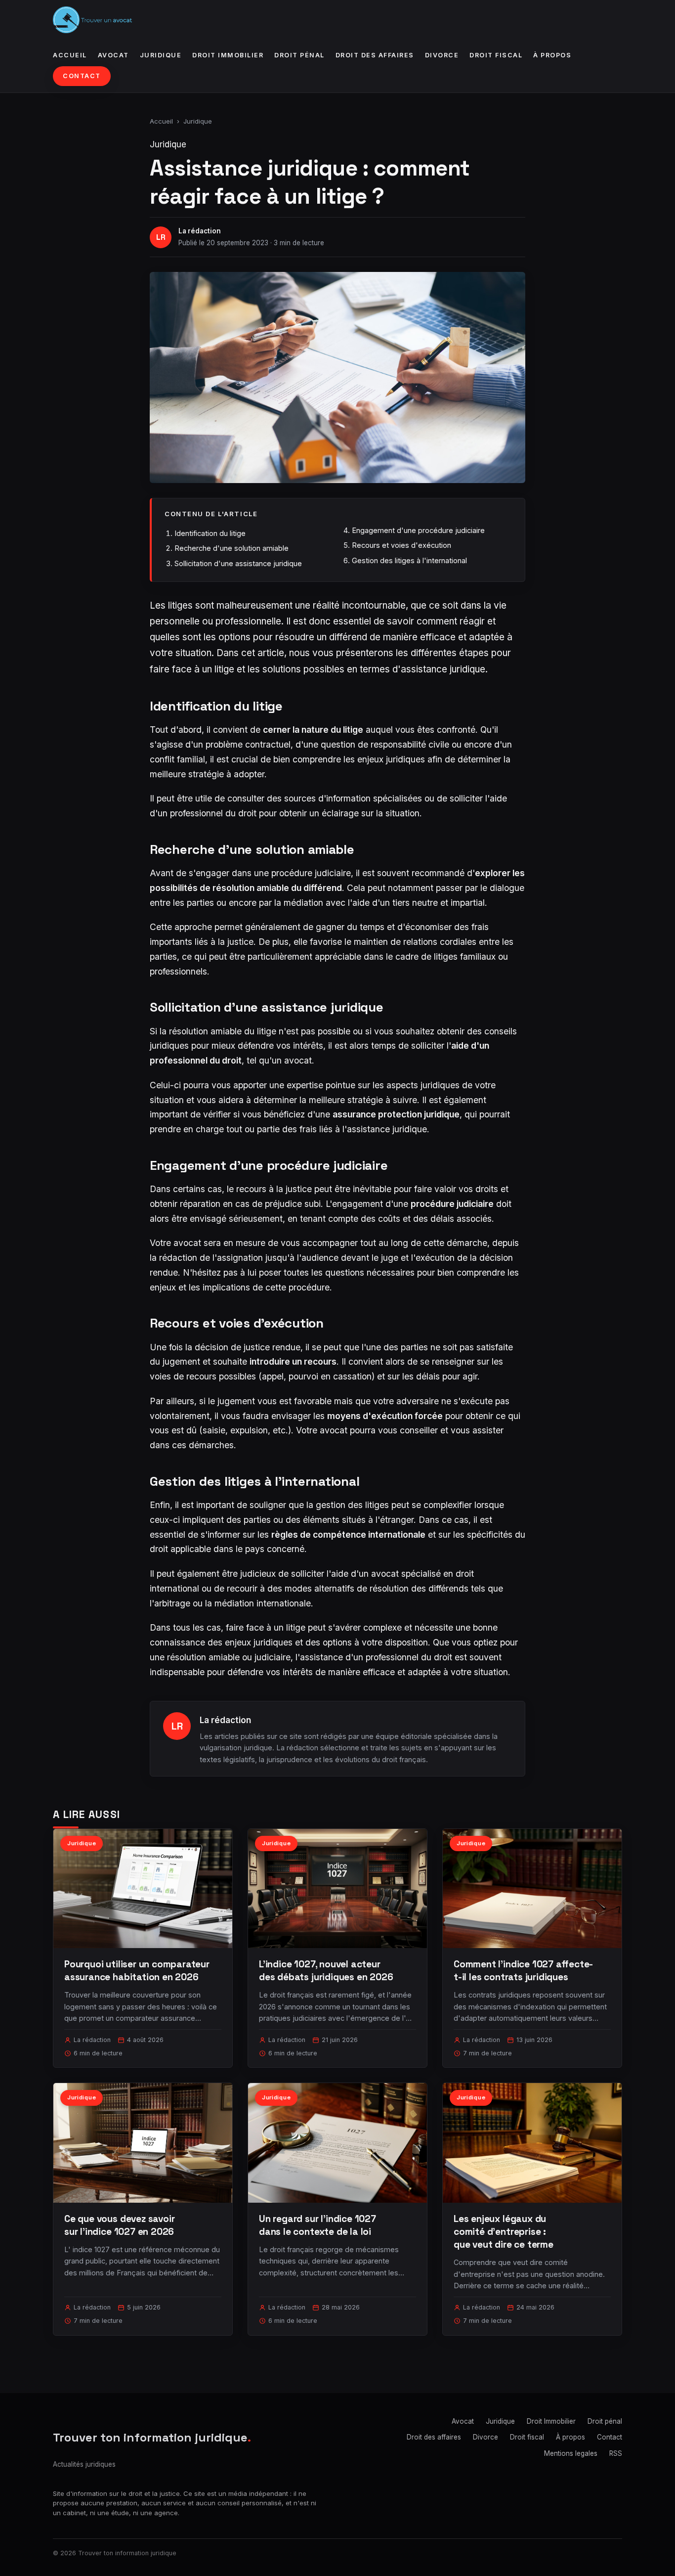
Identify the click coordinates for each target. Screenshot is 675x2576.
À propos (552, 55)
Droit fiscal (496, 55)
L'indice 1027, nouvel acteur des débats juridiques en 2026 (326, 1971)
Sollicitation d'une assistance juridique (238, 563)
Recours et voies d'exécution (401, 545)
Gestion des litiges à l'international (409, 560)
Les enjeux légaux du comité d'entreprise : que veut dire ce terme (504, 2232)
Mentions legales (571, 2453)
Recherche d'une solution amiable (232, 548)
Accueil (70, 55)
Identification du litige (210, 533)
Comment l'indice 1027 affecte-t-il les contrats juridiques (523, 1971)
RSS (616, 2453)
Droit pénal (299, 55)
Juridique (161, 55)
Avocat (113, 55)
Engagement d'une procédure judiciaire (418, 530)
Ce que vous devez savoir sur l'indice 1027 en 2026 (119, 2225)
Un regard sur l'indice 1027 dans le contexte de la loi (317, 2225)
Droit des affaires (375, 55)
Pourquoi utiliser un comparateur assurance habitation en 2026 (137, 1971)
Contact (82, 76)
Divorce (442, 55)
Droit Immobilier (228, 55)
